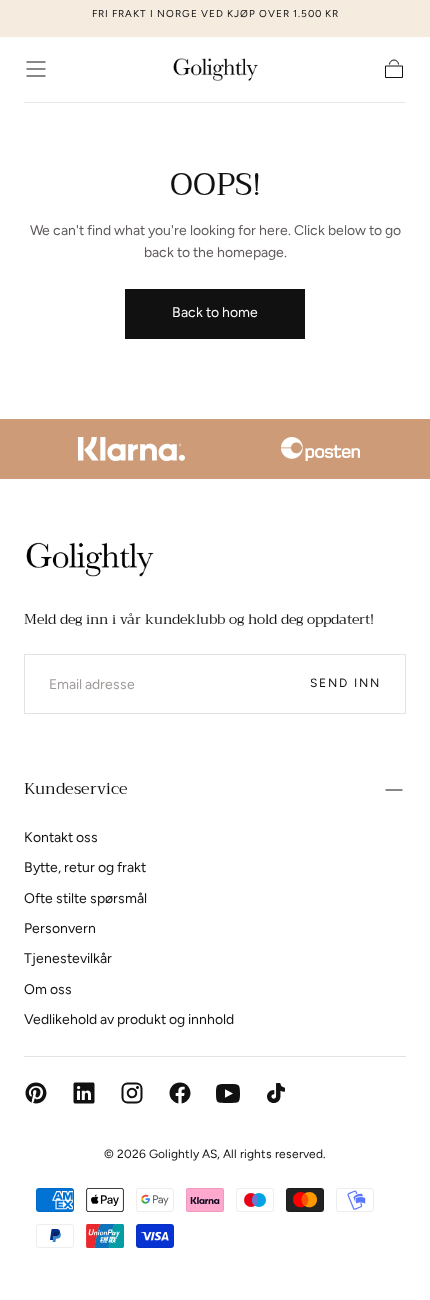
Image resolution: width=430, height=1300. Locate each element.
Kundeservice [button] (76, 789)
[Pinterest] (36, 1093)
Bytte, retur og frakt (85, 867)
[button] (36, 69)
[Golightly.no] (89, 559)
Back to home (215, 312)
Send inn (345, 683)
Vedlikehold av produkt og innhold (129, 1019)
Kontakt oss (61, 837)
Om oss (48, 989)
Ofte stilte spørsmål (85, 898)
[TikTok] (276, 1093)
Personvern (60, 928)
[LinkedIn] (84, 1093)
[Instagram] (132, 1093)
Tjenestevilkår (68, 958)
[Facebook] (180, 1093)
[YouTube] (228, 1093)
